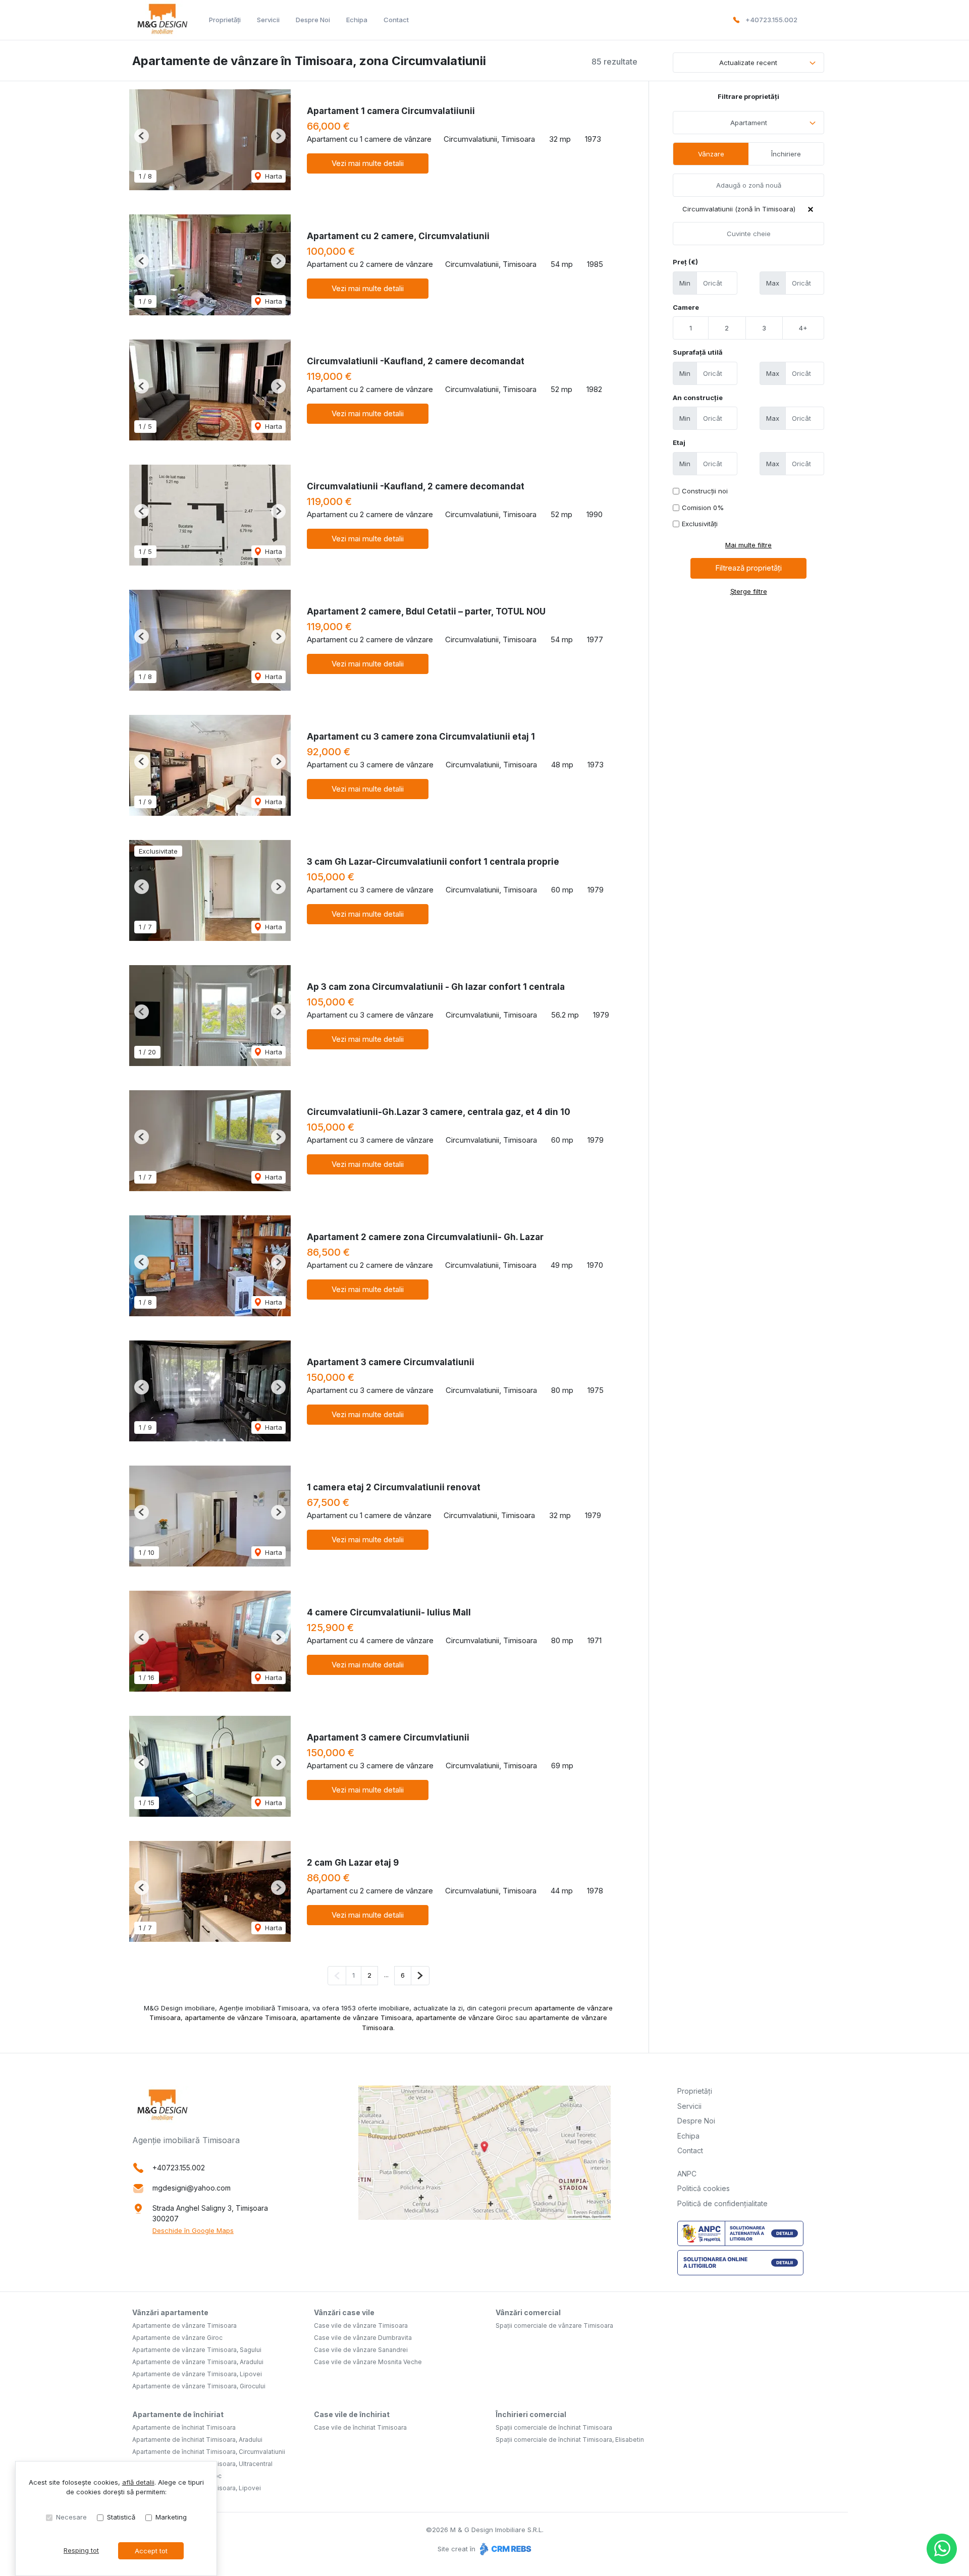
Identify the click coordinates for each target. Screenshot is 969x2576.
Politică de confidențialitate (722, 2203)
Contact (396, 20)
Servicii (268, 20)
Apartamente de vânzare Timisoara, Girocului (199, 2386)
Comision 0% (703, 508)
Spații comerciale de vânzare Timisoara (554, 2326)
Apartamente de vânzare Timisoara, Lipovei (197, 2374)
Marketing (171, 2517)
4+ (803, 328)
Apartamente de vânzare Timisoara (184, 2326)
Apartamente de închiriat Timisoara (184, 2427)
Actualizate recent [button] (748, 63)
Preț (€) (685, 262)
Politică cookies (704, 2188)
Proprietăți (225, 20)
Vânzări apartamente (170, 2312)
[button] (142, 136)
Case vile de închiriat (352, 2414)
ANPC (687, 2174)
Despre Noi (313, 20)
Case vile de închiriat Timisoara (360, 2427)
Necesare (71, 2517)
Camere (686, 307)
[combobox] (748, 123)
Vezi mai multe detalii (368, 163)
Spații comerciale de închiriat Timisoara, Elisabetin (570, 2440)
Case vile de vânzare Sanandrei (361, 2350)
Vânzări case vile (344, 2312)
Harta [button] (273, 176)
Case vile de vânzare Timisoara (361, 2326)
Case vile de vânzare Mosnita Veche (368, 2362)
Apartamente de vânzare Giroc (177, 2338)
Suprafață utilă (698, 352)
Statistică (121, 2517)
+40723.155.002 (771, 20)
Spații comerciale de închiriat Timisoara (554, 2427)
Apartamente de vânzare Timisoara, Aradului (198, 2362)
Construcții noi (705, 491)
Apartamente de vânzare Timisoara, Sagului (197, 2350)
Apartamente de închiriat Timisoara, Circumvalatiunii (209, 2452)
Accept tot (151, 2551)
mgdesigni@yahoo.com (192, 2188)
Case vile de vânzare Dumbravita (363, 2338)
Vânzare (711, 154)
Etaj (679, 442)
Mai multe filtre (748, 545)
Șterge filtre (749, 591)
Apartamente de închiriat (178, 2414)
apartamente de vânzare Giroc (465, 2018)
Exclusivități (700, 524)
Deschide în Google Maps (193, 2230)
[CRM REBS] (504, 2549)
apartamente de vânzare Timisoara (240, 2018)
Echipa (357, 20)
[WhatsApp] (942, 2549)
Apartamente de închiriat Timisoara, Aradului (197, 2440)
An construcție (698, 398)
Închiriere (786, 154)
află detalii (138, 2482)
